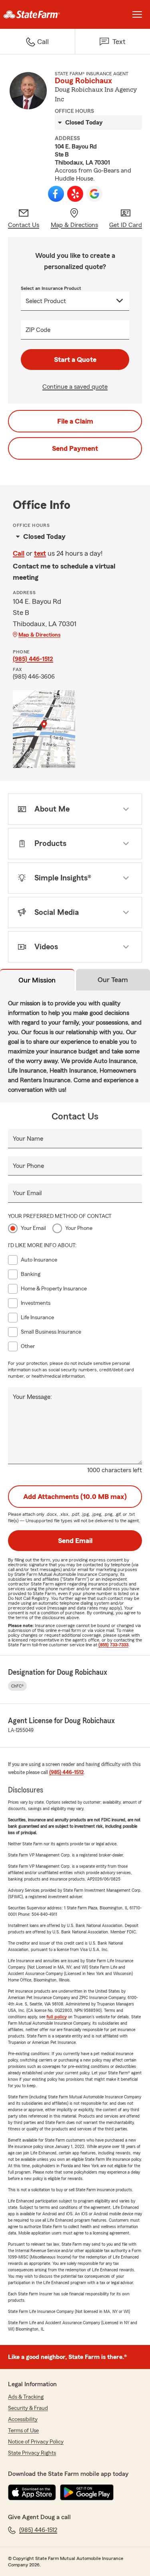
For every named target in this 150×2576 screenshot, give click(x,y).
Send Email (75, 1541)
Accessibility (23, 2419)
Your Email (27, 1193)
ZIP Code (38, 330)
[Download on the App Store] (32, 2492)
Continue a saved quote (75, 387)
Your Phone (28, 1166)
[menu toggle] (137, 14)
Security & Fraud (28, 2408)
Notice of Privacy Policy (36, 2442)
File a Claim (75, 421)
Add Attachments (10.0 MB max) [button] (75, 1497)
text (40, 553)
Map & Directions (39, 635)
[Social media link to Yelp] (75, 194)
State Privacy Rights (32, 2453)
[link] (38, 14)
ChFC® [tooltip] (17, 1686)
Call (19, 553)
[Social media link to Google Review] (94, 194)
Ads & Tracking (26, 2397)
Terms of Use (23, 2431)
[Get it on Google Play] (87, 2492)
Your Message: (32, 1397)
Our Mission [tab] (37, 980)
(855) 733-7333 (113, 1645)
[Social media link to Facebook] (56, 194)
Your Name (28, 1139)
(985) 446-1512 (33, 659)
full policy (57, 2017)
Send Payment (75, 448)
